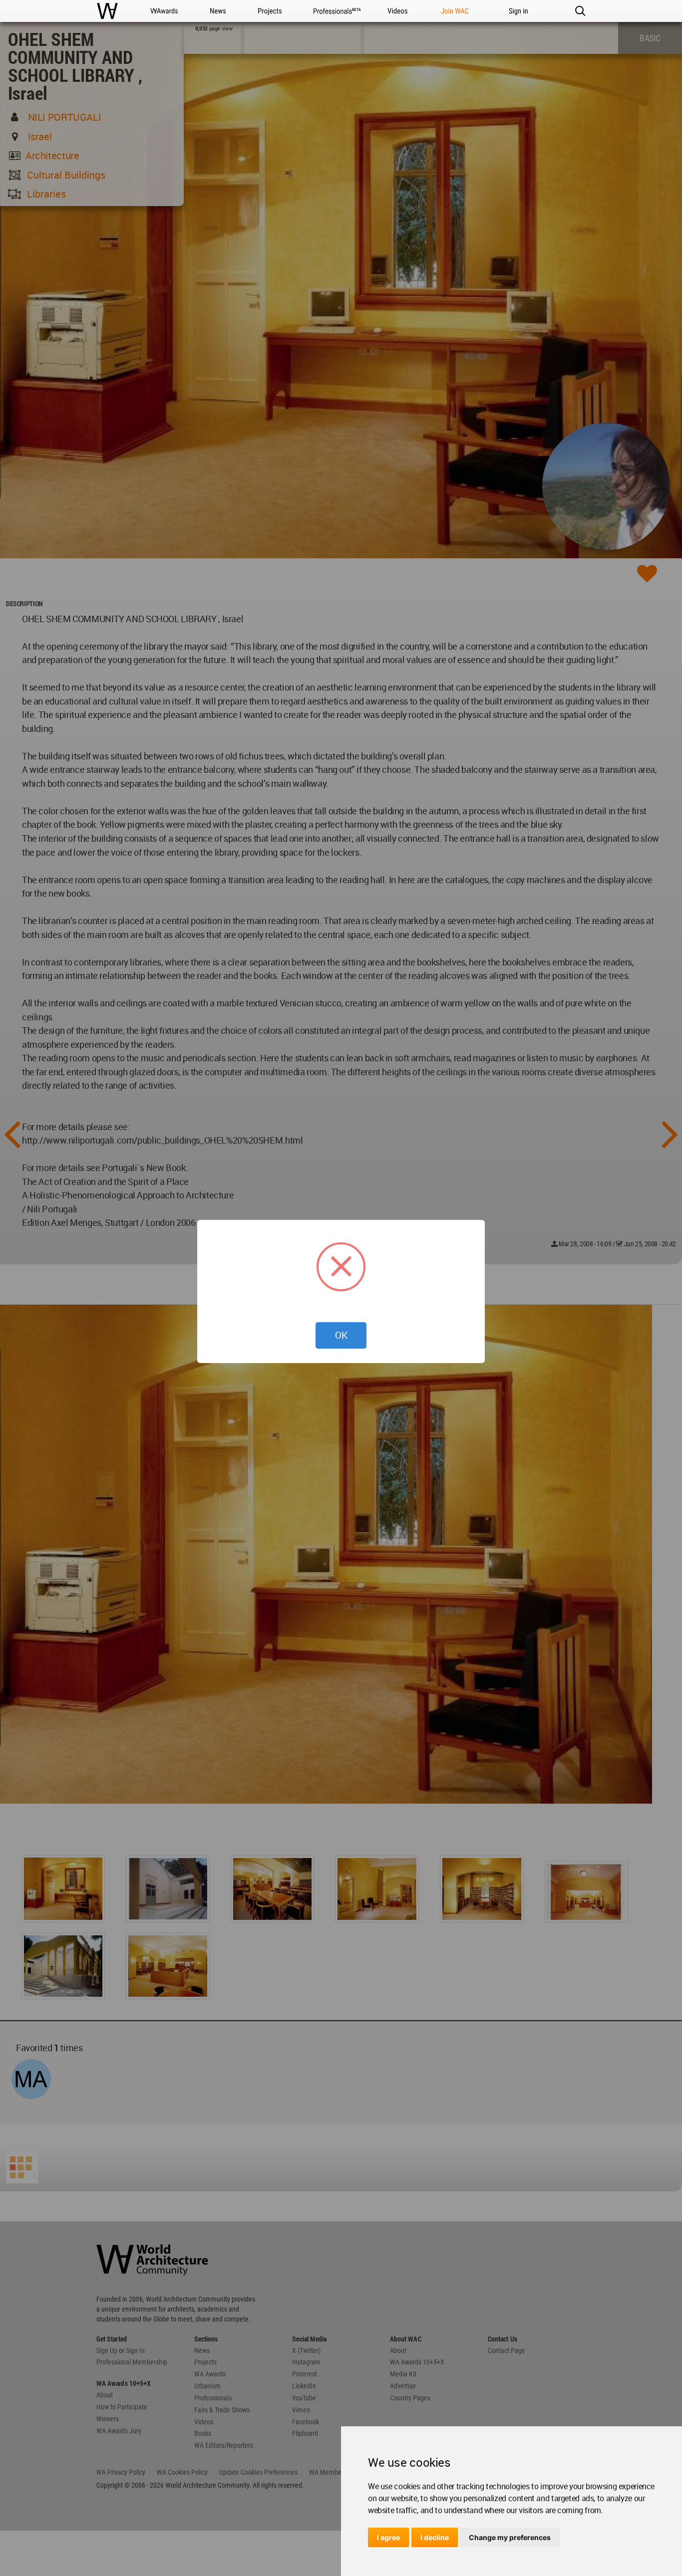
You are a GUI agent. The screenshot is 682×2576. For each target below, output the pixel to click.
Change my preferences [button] (510, 2537)
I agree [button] (388, 2537)
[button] (580, 11)
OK (341, 1335)
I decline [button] (435, 2537)
